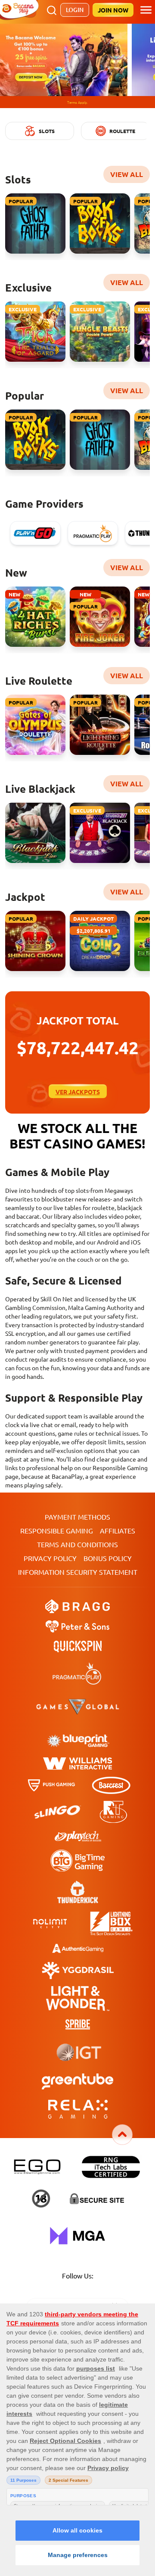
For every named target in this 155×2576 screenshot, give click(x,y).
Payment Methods (77, 1505)
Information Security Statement (78, 1560)
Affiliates (118, 1518)
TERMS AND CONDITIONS (77, 1532)
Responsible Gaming (57, 1518)
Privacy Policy (50, 1546)
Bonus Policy (108, 1546)
